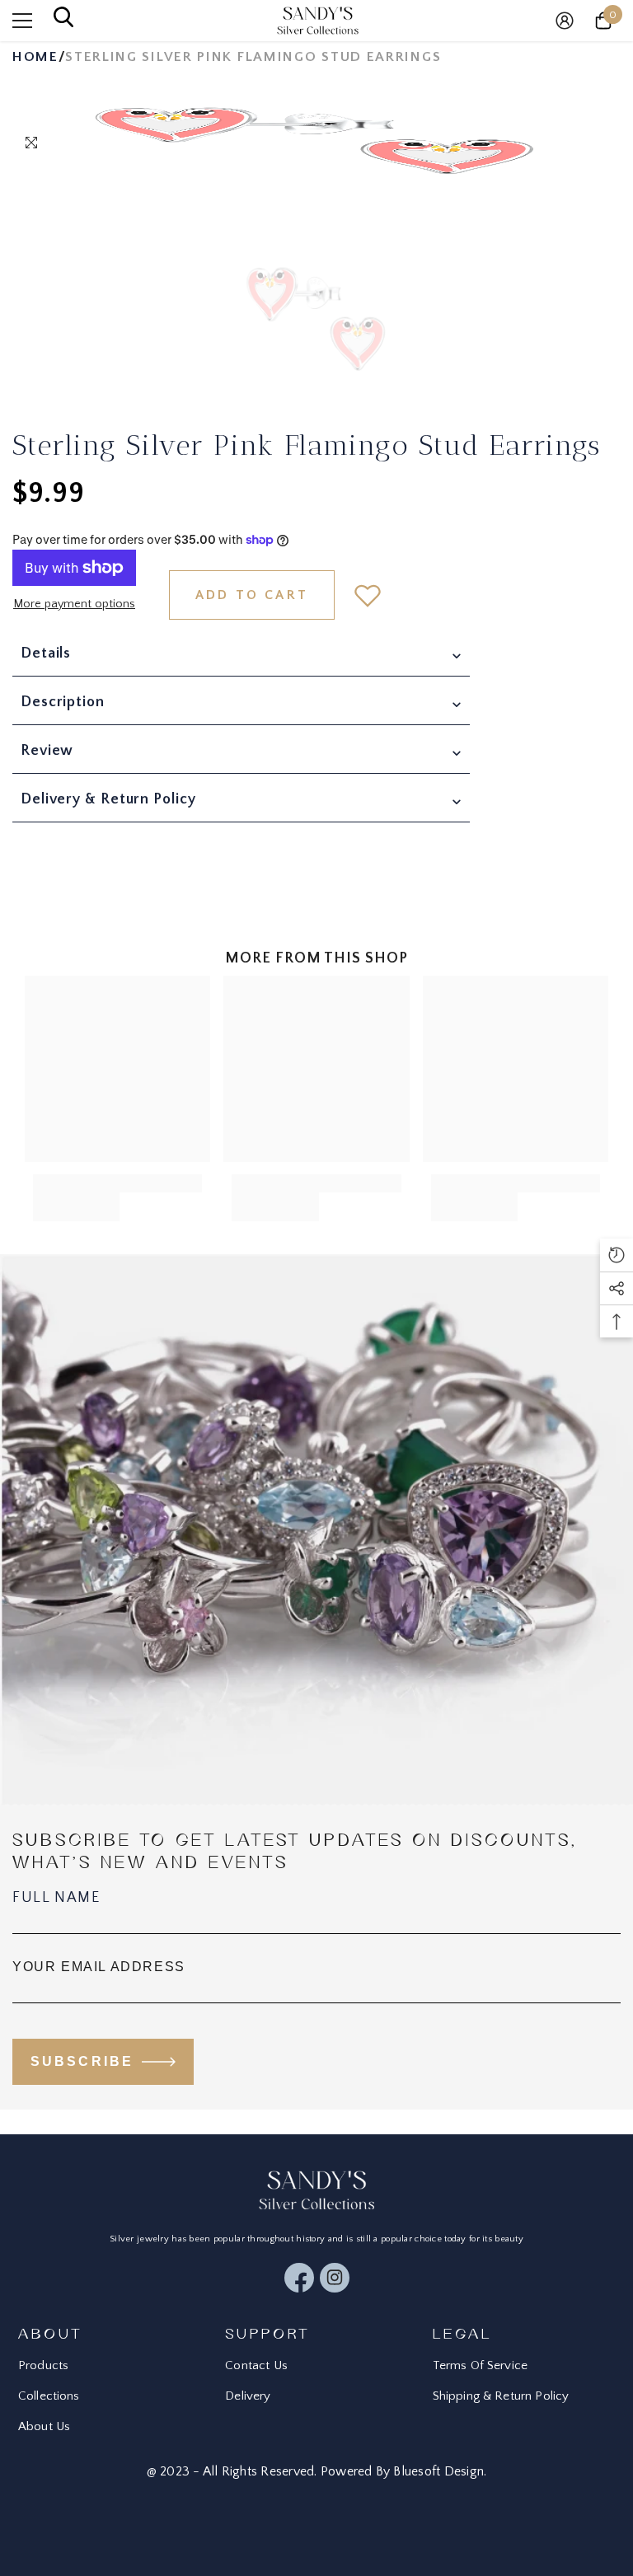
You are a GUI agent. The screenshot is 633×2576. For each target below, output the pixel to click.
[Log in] (565, 21)
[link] (76, 1198)
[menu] (22, 21)
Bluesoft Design (438, 2471)
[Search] (63, 21)
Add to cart (252, 595)
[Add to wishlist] (368, 595)
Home (35, 57)
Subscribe (82, 2061)
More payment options (74, 604)
